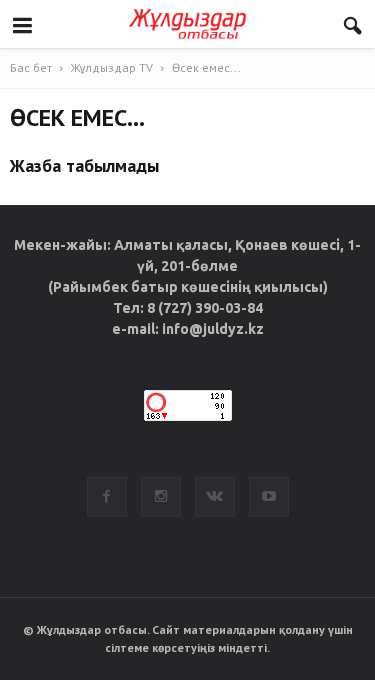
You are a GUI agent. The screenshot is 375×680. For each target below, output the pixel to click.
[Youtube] (269, 497)
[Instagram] (161, 497)
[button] (353, 27)
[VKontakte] (215, 497)
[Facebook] (107, 497)
